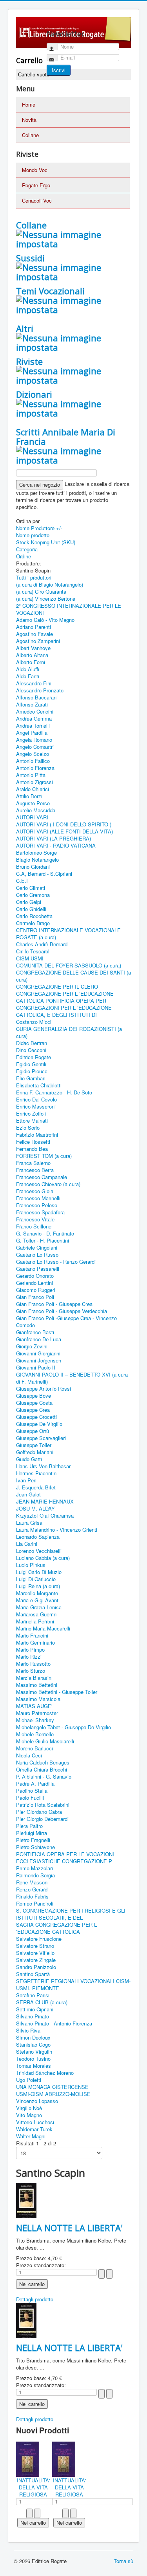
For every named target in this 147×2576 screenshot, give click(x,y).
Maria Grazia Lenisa (39, 1607)
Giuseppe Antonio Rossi (44, 1389)
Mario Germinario (35, 1642)
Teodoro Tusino (33, 2059)
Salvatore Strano (35, 1946)
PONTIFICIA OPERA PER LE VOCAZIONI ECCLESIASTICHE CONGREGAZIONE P (65, 1858)
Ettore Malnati (32, 1120)
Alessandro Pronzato (40, 690)
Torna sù (123, 2561)
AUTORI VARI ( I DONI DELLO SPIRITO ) (64, 824)
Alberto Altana (32, 655)
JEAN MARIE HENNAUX (45, 1501)
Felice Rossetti (33, 1142)
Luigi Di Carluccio (36, 1579)
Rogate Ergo (36, 185)
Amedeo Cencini (35, 711)
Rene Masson (32, 1882)
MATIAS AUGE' (34, 1706)
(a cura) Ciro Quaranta (41, 591)
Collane (30, 135)
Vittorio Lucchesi (35, 2122)
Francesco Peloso (37, 1205)
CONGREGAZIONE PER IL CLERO (57, 986)
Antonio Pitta (31, 775)
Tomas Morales (34, 2066)
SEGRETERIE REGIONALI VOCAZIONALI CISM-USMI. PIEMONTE (73, 1985)
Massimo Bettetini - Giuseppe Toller (57, 1692)
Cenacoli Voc (37, 200)
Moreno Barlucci (34, 1748)
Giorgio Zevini (32, 1346)
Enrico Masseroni (36, 1106)
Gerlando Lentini (34, 1283)
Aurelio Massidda (36, 810)
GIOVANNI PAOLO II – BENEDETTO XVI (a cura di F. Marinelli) (72, 1378)
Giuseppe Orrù (33, 1431)
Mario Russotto (33, 1664)
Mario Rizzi (29, 1657)
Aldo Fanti (28, 676)
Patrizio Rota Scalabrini (43, 1805)
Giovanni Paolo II (36, 1367)
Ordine (24, 556)
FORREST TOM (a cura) (44, 1156)
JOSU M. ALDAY (35, 1508)
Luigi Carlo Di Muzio (39, 1572)
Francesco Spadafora (40, 1212)
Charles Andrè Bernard (42, 944)
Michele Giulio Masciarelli (45, 1741)
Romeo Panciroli (35, 1903)
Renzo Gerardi (32, 1889)
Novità (29, 120)
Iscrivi (59, 70)
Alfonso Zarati (32, 704)
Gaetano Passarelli (38, 1269)
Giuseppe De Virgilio (39, 1424)
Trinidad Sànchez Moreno (45, 2073)
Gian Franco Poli (35, 1297)
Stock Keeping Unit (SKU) (46, 542)
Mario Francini (32, 1635)
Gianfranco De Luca (39, 1339)
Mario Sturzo (31, 1671)
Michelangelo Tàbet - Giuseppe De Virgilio (64, 1727)
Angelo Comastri (35, 747)
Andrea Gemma (34, 718)
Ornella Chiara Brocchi (42, 1769)
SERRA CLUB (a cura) (42, 2002)
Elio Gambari (31, 1078)
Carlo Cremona (33, 895)
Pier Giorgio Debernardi (42, 1819)
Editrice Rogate (34, 1057)
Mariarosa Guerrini (37, 1614)
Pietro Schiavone (35, 1847)
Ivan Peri (26, 1480)
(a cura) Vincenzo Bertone (46, 599)
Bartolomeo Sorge (36, 852)
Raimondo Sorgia (35, 1875)
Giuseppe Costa (34, 1403)
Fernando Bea (32, 1149)
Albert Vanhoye (33, 648)
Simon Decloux (33, 2037)
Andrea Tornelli (33, 726)
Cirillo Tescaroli (33, 951)
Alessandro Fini (34, 683)
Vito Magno (29, 2115)
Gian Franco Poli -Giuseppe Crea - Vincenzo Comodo (66, 1322)
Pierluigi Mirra (32, 1833)
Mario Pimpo (30, 1649)
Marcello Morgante (37, 1593)
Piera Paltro (29, 1826)
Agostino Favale (34, 634)
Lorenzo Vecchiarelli (39, 1551)
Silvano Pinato (33, 2016)
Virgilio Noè (29, 2108)
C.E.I (22, 881)
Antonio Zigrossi (34, 782)
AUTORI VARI (32, 817)
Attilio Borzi (29, 796)
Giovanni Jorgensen (39, 1360)
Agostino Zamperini (38, 641)
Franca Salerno (33, 1163)
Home (29, 104)
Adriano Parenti (34, 627)
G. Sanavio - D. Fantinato (45, 1233)
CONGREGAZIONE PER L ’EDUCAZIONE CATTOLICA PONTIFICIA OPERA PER (65, 997)
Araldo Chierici (33, 789)
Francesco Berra (35, 1170)
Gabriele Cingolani (37, 1247)
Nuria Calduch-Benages (43, 1762)
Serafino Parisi (33, 1995)
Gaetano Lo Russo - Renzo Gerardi (56, 1262)
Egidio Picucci (32, 1071)
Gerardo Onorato (35, 1276)
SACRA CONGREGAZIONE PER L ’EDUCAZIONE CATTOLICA (56, 1928)
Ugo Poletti (29, 2080)
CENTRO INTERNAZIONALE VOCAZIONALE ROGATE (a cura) (68, 934)
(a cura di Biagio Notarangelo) (50, 584)
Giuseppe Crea (33, 1410)
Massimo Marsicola (38, 1699)
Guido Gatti (29, 1459)
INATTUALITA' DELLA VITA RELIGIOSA (33, 2487)
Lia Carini (27, 1544)
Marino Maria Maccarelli (43, 1628)
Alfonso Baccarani (37, 697)
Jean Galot (28, 1494)
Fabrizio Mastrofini (37, 1135)
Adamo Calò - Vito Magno (45, 620)
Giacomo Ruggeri (36, 1290)
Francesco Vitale (35, 1219)
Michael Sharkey (35, 1720)
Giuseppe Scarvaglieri (41, 1438)
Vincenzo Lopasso (37, 2101)
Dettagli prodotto (35, 2299)
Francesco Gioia (35, 1191)
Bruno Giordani (33, 867)
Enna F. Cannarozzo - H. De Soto (54, 1092)
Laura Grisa (29, 1523)
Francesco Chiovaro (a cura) (48, 1184)
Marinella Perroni (35, 1621)
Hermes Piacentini (37, 1473)
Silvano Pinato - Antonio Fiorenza (54, 2023)
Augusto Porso (33, 803)
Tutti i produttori (34, 577)
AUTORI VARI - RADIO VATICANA (56, 845)
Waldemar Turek (34, 2129)
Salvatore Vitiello (35, 1953)
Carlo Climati (31, 888)
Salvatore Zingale (36, 1960)
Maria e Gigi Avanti (38, 1600)
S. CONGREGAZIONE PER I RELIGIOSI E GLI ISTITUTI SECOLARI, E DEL (71, 1914)
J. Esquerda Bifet (36, 1487)
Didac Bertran (32, 1043)
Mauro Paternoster (37, 1713)
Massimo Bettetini (37, 1685)
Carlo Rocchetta (34, 916)
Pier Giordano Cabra (39, 1812)
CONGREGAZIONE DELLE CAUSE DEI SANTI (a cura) (73, 976)
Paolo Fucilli (30, 1798)
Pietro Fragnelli (33, 1840)
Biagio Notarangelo (37, 860)
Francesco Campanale (42, 1177)
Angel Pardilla (32, 733)
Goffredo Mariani (35, 1452)
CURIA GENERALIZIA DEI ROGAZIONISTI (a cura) (69, 1032)
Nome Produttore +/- (39, 528)
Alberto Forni (31, 662)
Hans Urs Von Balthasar (43, 1466)
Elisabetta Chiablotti (39, 1085)
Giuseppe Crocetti (36, 1417)
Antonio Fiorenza (35, 768)
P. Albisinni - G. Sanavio (44, 1776)
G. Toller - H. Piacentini (43, 1240)
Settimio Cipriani (35, 2009)
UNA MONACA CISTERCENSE (52, 2087)
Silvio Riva (28, 2030)
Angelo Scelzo (33, 754)
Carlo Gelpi (29, 902)
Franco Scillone (34, 1226)
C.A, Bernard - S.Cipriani (44, 874)
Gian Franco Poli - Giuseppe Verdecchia (62, 1311)
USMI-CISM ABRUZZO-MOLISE (53, 2094)
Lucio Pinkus (31, 1565)
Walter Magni (31, 2136)
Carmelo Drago (33, 923)
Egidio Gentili (31, 1064)
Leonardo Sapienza (38, 1537)
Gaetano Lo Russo (37, 1254)
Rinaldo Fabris (32, 1896)
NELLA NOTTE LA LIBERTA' (69, 2228)
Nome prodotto (33, 535)
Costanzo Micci (34, 1022)
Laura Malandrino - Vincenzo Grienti (57, 1530)
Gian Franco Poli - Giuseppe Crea (54, 1304)
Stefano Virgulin (34, 2052)
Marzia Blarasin (34, 1678)
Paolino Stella (32, 1791)
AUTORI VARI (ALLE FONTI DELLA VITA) (64, 831)
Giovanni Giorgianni (38, 1353)
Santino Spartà (33, 1974)
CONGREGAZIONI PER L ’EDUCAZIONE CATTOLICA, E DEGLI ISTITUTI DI (64, 1011)
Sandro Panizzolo (36, 1967)
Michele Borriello (35, 1734)
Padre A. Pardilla (35, 1783)
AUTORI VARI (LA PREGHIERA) (54, 838)
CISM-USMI (30, 958)
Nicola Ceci (29, 1755)
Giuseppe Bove (34, 1396)
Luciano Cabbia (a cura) (43, 1558)
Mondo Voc (35, 170)
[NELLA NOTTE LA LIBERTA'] (26, 2200)
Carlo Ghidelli (31, 909)
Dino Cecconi (31, 1050)
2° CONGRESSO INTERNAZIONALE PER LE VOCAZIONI (69, 609)
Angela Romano (34, 740)
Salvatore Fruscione (39, 1939)
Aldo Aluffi (28, 669)
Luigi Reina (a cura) (38, 1586)
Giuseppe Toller (34, 1445)
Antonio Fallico (33, 761)
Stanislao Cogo (33, 2044)
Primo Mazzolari (34, 1868)
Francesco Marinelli (38, 1198)
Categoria (27, 549)
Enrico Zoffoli (31, 1113)
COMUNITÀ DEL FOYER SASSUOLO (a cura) (69, 965)
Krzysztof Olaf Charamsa (45, 1515)
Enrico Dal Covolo (36, 1099)
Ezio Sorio (28, 1128)
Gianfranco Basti (35, 1332)
